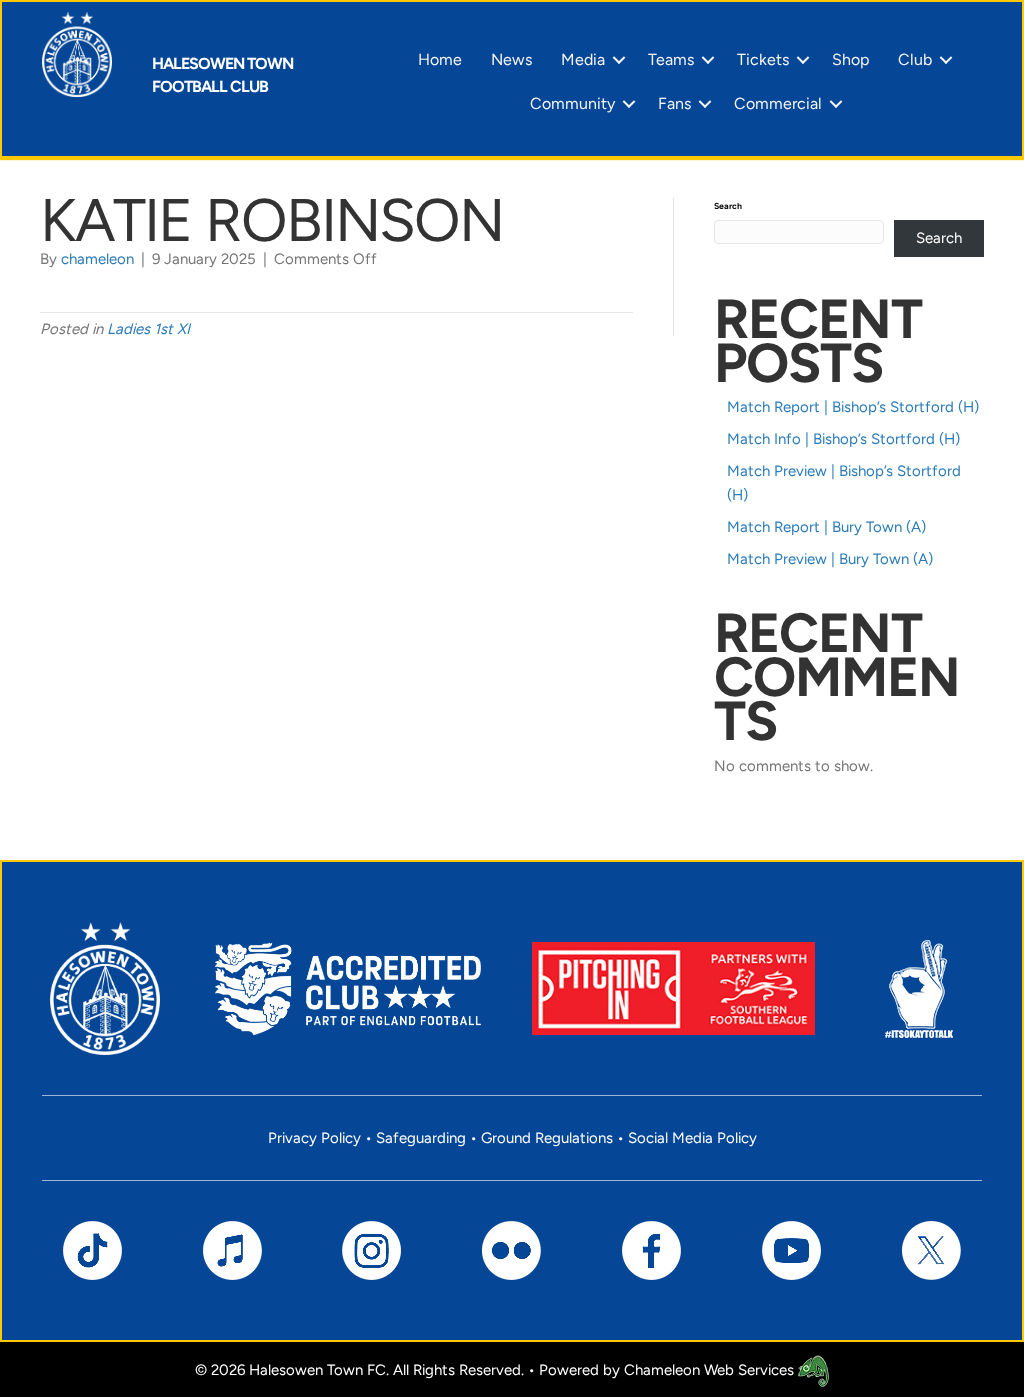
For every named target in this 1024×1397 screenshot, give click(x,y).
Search (728, 206)
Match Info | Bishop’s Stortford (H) (843, 439)
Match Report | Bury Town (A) (826, 527)
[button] (619, 60)
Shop (850, 59)
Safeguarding (421, 1138)
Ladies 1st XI (148, 329)
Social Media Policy (692, 1138)
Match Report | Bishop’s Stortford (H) (853, 407)
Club (915, 59)
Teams (671, 59)
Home (440, 59)
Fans (674, 103)
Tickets (763, 59)
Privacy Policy (314, 1138)
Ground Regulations (547, 1138)
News (511, 59)
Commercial (778, 103)
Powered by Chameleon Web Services (668, 1370)
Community (572, 103)
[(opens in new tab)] (673, 988)
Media (583, 59)
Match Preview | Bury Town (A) (830, 559)
